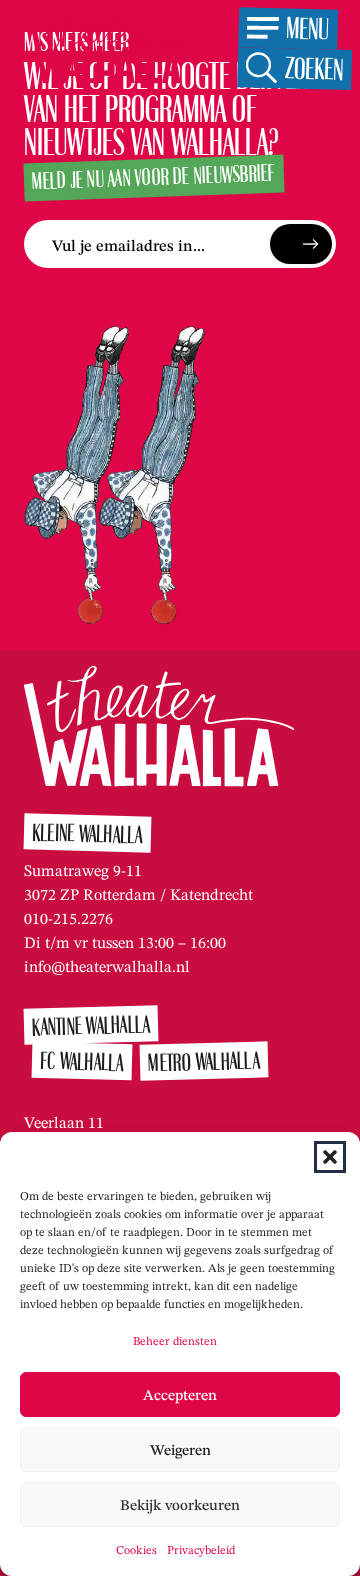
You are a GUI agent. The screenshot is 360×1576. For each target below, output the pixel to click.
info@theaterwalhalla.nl (107, 966)
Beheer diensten (175, 1340)
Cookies (136, 1549)
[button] (330, 1157)
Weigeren (180, 1450)
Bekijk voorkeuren (180, 1505)
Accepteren (180, 1395)
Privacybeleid (201, 1549)
